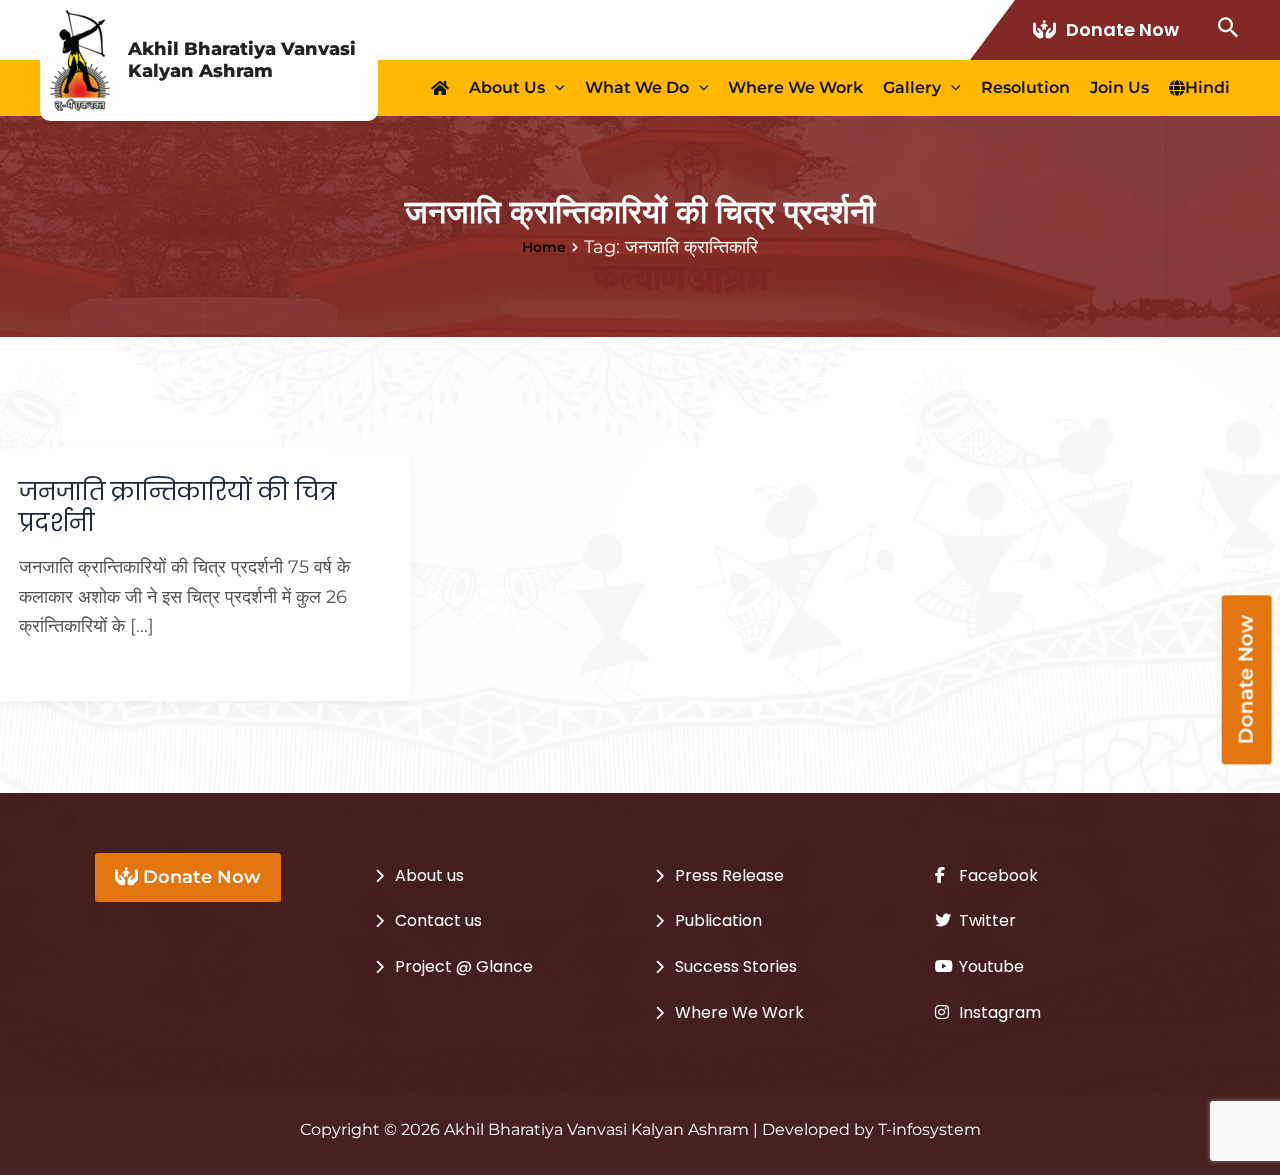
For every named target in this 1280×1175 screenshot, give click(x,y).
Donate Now (1122, 29)
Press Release (729, 875)
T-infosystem (929, 1129)
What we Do (637, 87)
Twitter (985, 920)
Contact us (438, 920)
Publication (718, 920)
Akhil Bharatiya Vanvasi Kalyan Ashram (242, 60)
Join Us (1119, 87)
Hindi (1207, 87)
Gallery (912, 87)
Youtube (989, 966)
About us (507, 87)
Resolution (1025, 87)
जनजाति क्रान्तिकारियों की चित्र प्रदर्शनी (178, 507)
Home (544, 247)
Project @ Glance (464, 966)
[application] (555, 88)
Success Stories (736, 966)
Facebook (996, 875)
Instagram (998, 1012)
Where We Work (795, 87)
